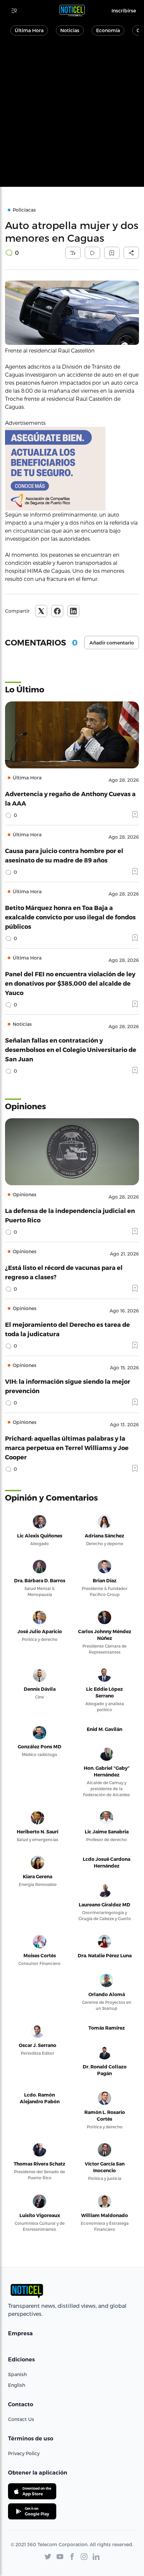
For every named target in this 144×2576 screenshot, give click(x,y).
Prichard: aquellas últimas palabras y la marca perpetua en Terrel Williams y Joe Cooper (67, 1448)
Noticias (70, 30)
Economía (108, 30)
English (17, 2385)
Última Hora (29, 30)
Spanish (17, 2374)
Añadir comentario (112, 643)
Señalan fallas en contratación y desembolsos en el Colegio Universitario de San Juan (71, 1049)
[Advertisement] (72, 115)
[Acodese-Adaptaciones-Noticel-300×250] (72, 469)
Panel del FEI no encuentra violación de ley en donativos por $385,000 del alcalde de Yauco (70, 983)
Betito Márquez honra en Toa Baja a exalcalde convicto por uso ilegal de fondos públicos (70, 917)
